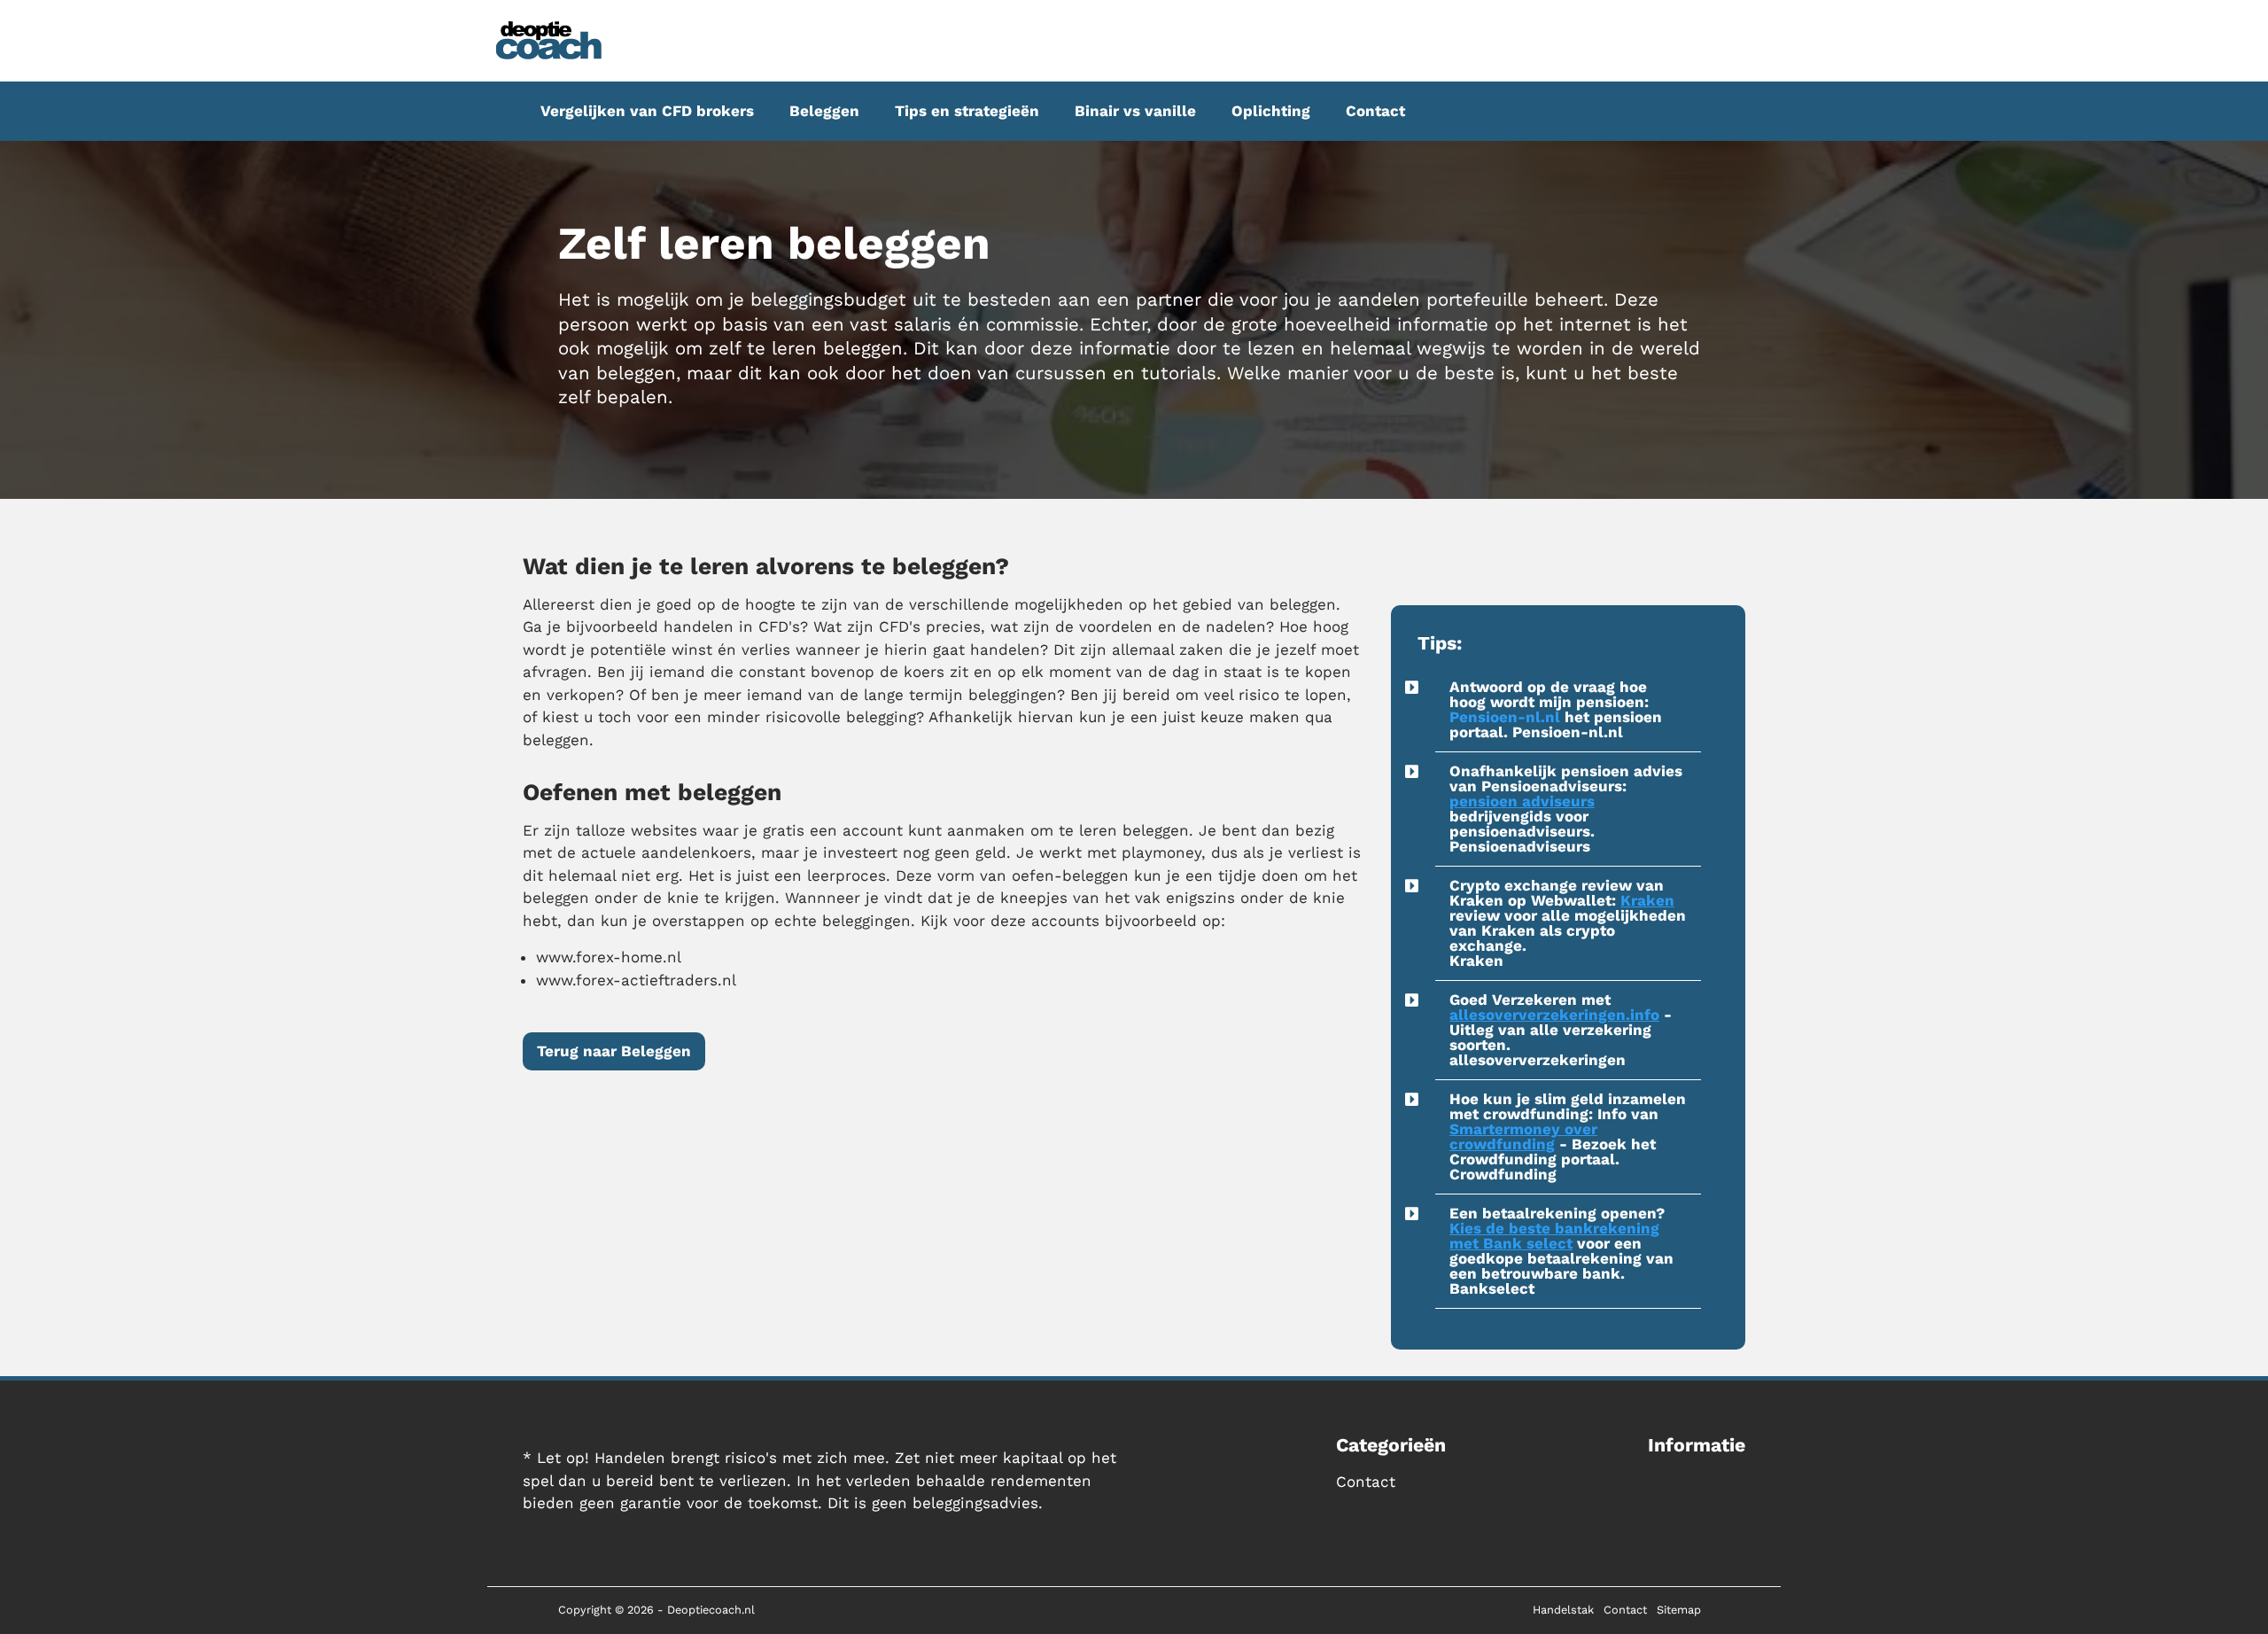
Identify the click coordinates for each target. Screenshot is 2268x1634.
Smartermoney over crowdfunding (1523, 1136)
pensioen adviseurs (1522, 801)
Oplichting (1271, 111)
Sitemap (1679, 1610)
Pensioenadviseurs (1520, 846)
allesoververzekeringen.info (1554, 1015)
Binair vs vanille (1135, 111)
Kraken (1647, 900)
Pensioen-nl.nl (1505, 717)
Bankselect (1492, 1288)
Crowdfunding (1503, 1174)
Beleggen (824, 111)
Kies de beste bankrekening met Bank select (1554, 1236)
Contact (1375, 111)
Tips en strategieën (967, 111)
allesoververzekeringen (1538, 1060)
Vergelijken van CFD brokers (647, 111)
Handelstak (1563, 1610)
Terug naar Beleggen (614, 1051)
